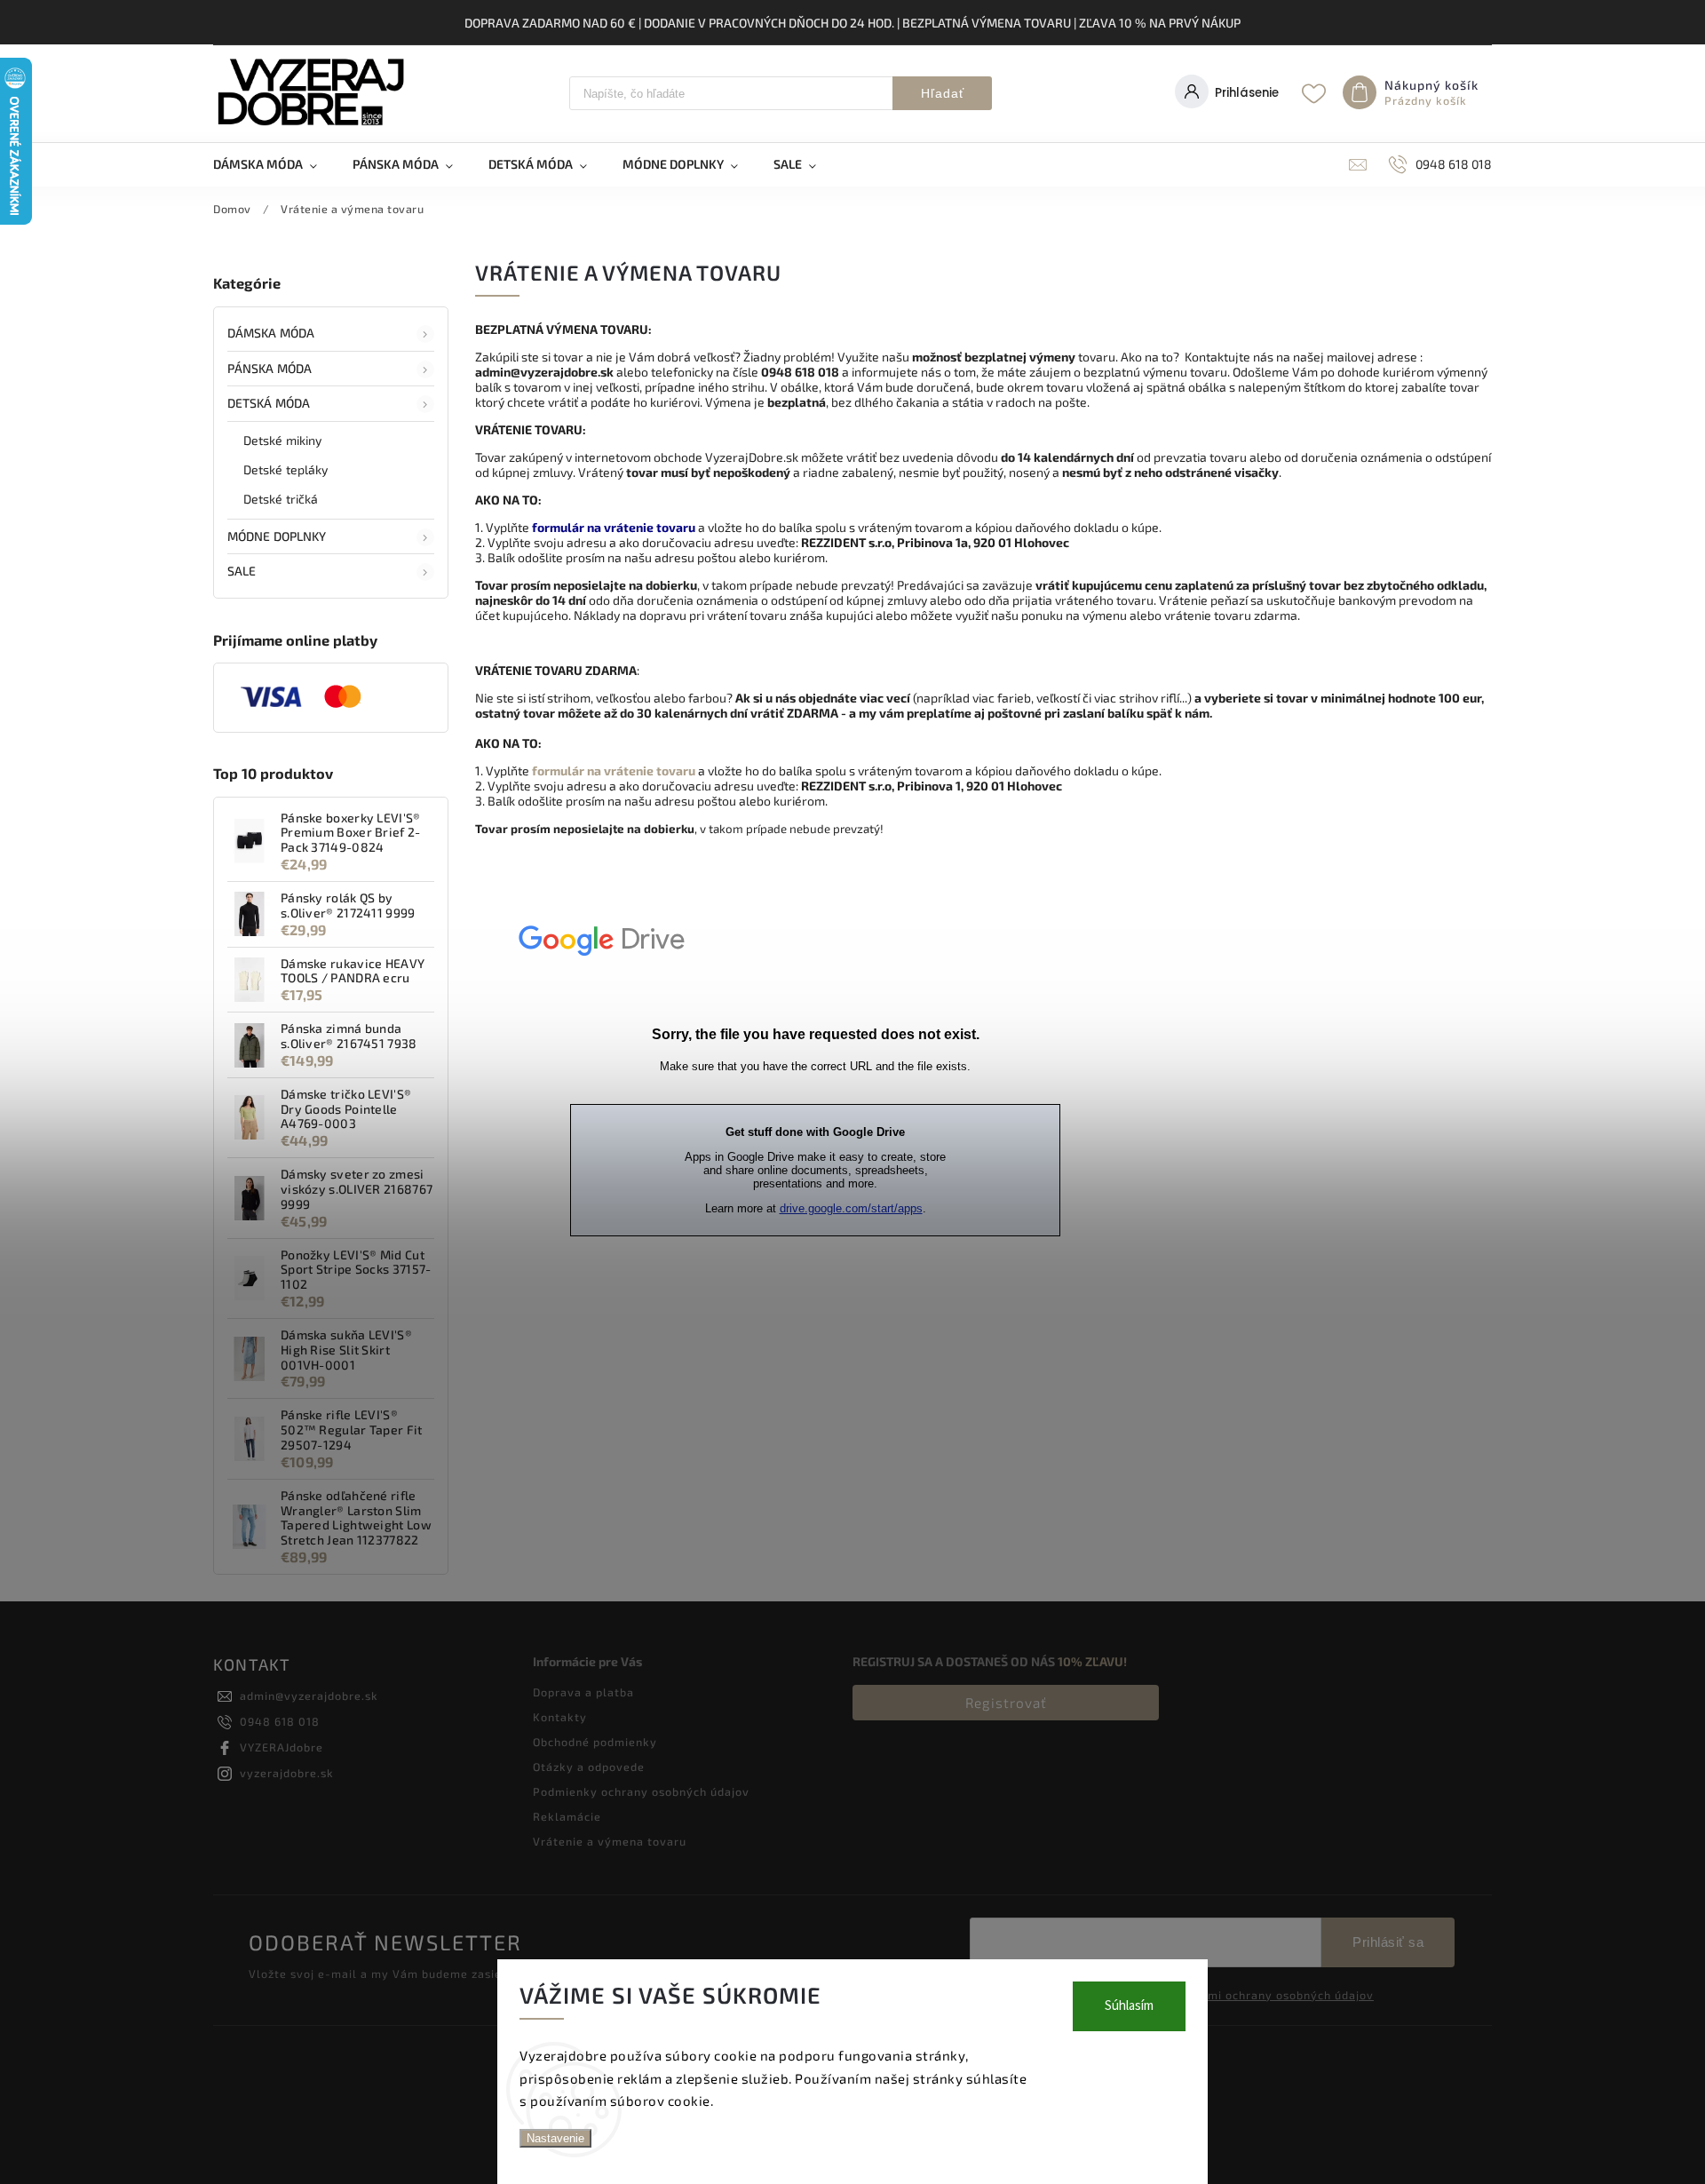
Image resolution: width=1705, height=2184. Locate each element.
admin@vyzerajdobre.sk (309, 1696)
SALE (242, 571)
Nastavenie (555, 2138)
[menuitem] (274, 164)
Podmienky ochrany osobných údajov (641, 1791)
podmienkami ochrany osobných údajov (1259, 1995)
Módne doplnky (277, 536)
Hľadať (943, 93)
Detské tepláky (285, 469)
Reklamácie (567, 1816)
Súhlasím (1129, 2006)
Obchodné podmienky (595, 1742)
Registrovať (1006, 1703)
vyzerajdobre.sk (287, 1773)
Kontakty (560, 1717)
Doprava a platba (583, 1692)
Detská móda (269, 403)
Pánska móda (270, 368)
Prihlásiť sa (1388, 1942)
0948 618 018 (280, 1721)
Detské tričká (281, 499)
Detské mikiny (282, 440)
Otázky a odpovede (589, 1767)
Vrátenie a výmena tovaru (610, 1841)
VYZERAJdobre (282, 1747)
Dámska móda (271, 333)
